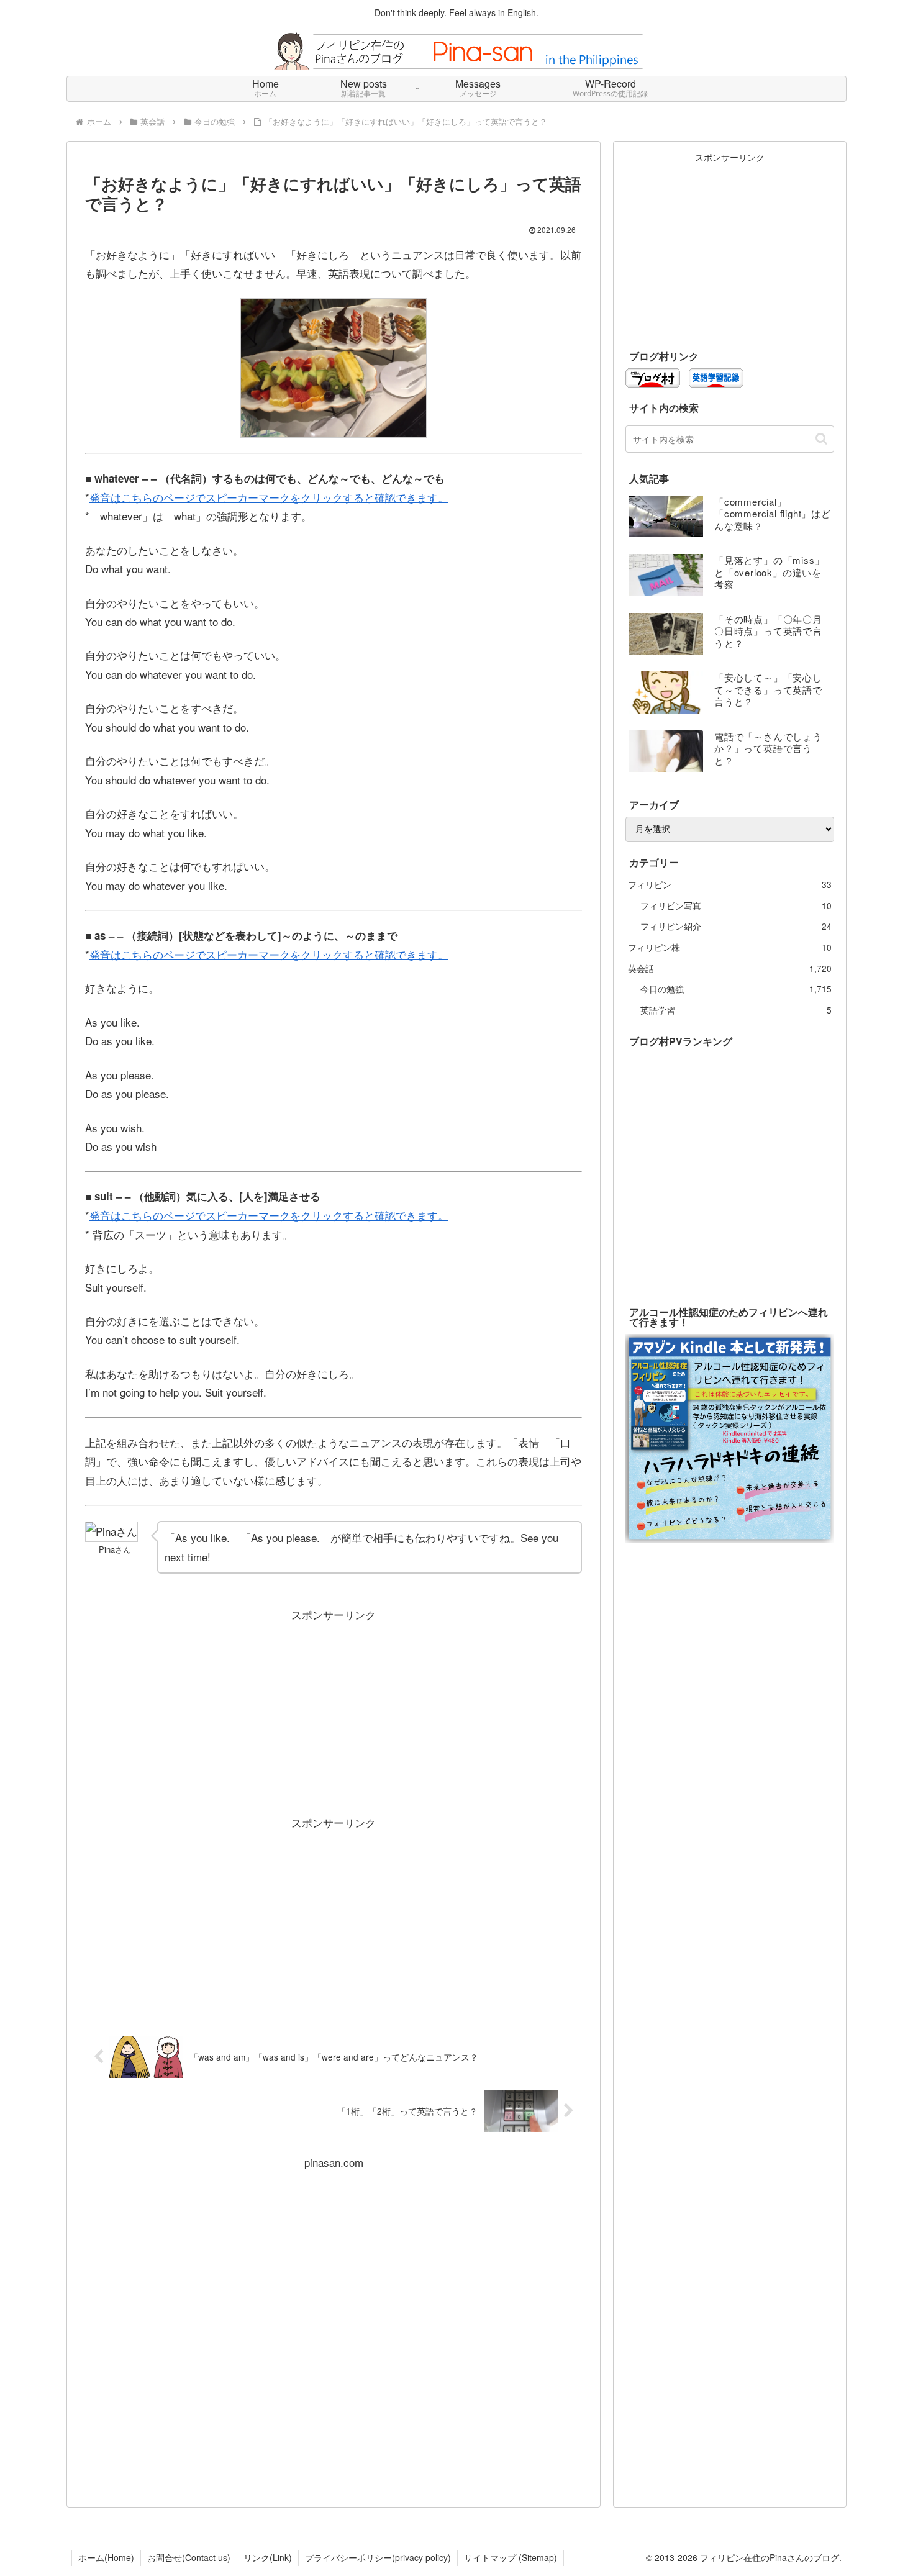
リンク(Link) (268, 2557)
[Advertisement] (334, 1712)
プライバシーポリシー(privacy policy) (378, 2557)
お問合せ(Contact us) (189, 2557)
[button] (821, 439)
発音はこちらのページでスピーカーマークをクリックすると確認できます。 (269, 497)
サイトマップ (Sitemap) (511, 2557)
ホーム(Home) (106, 2557)
